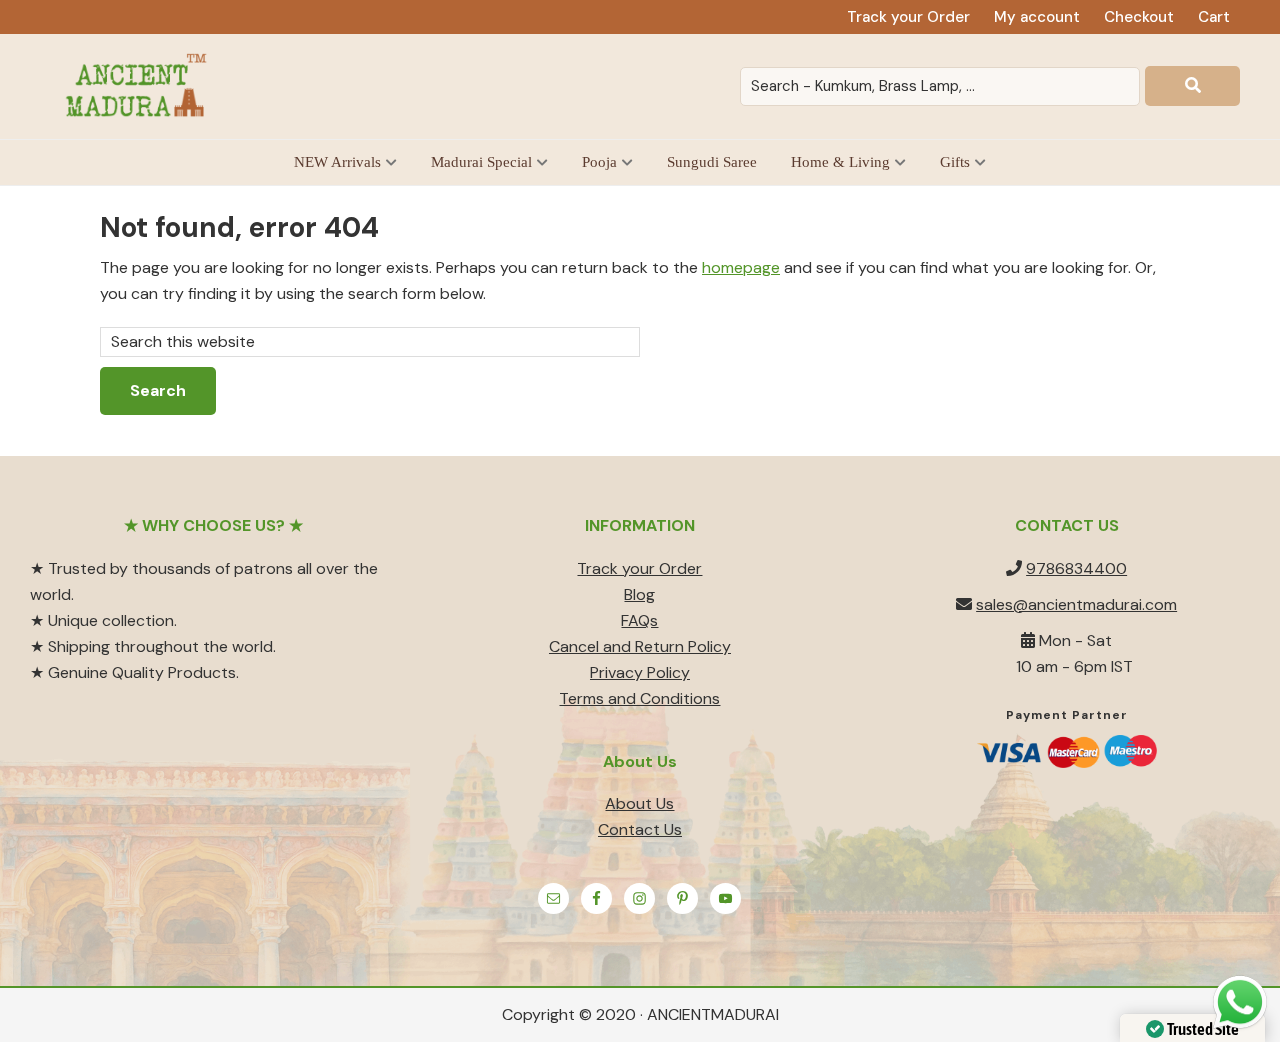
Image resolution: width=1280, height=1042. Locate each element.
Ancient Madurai (140, 86)
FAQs (639, 620)
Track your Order (639, 568)
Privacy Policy (640, 672)
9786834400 (1076, 568)
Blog (639, 594)
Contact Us (640, 829)
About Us (639, 803)
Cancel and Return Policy (640, 646)
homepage (741, 267)
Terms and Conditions (639, 698)
